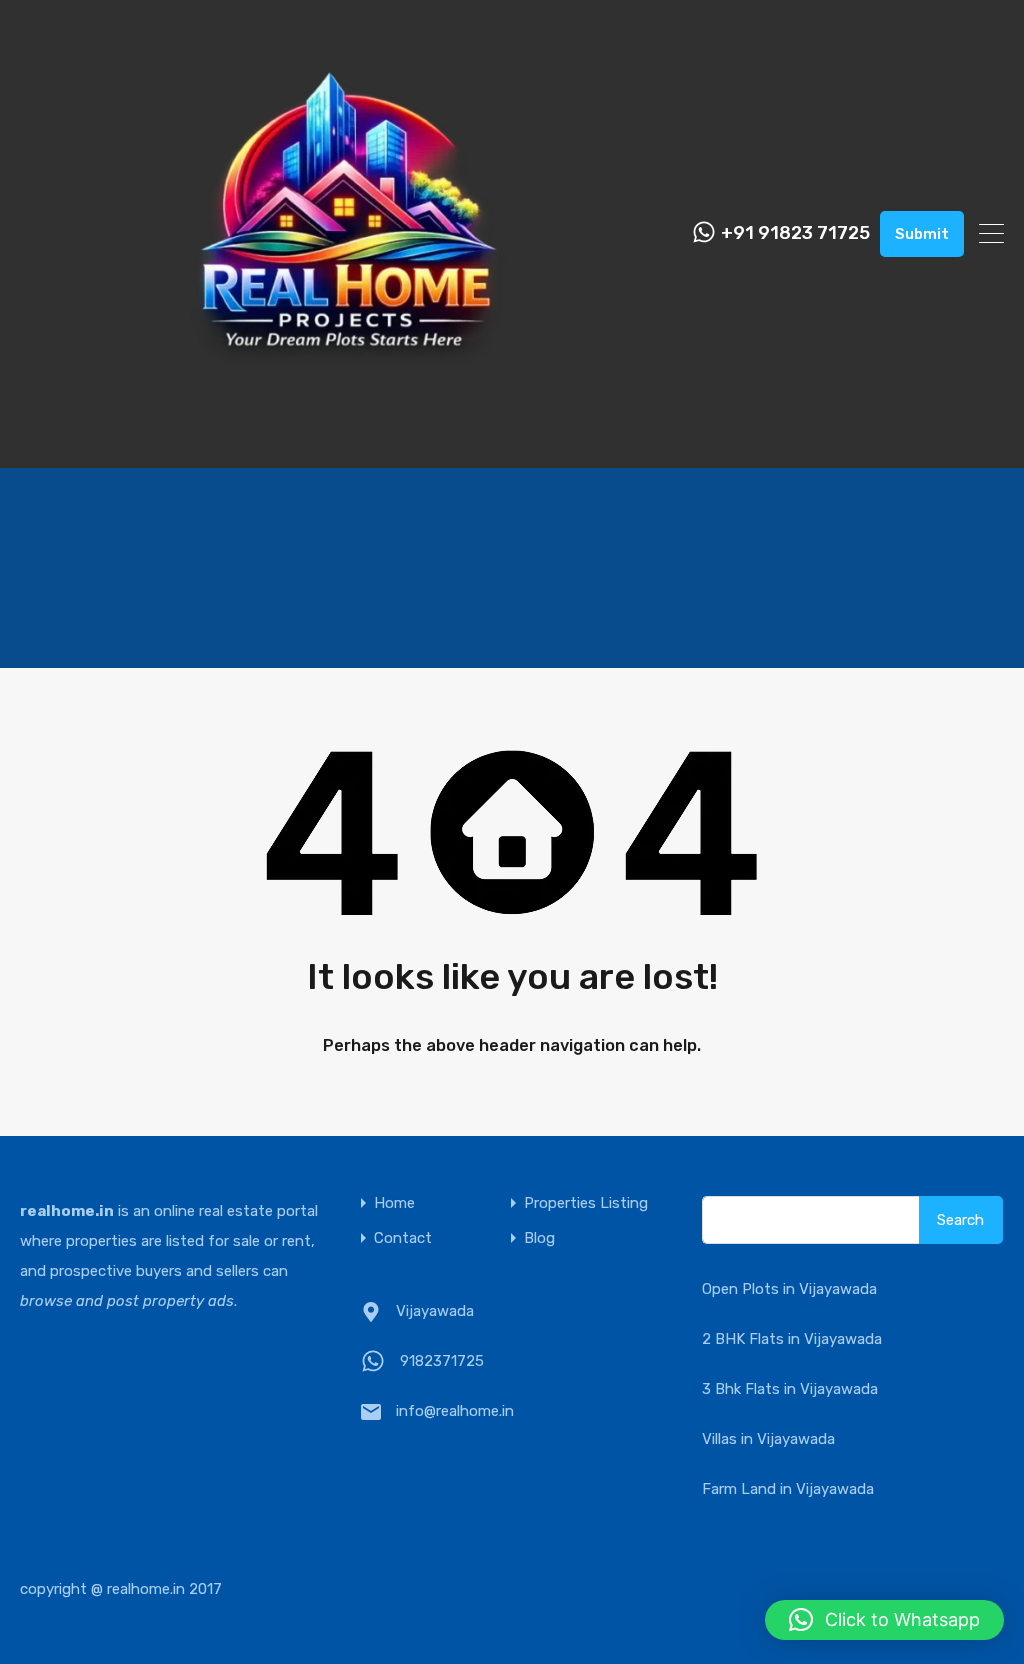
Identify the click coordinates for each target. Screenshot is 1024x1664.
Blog (539, 1238)
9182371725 (442, 1361)
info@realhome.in (455, 1411)
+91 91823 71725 (795, 233)
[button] (884, 1620)
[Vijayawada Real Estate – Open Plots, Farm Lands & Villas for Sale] (348, 444)
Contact (403, 1238)
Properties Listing (586, 1203)
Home (394, 1203)
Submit (922, 234)
